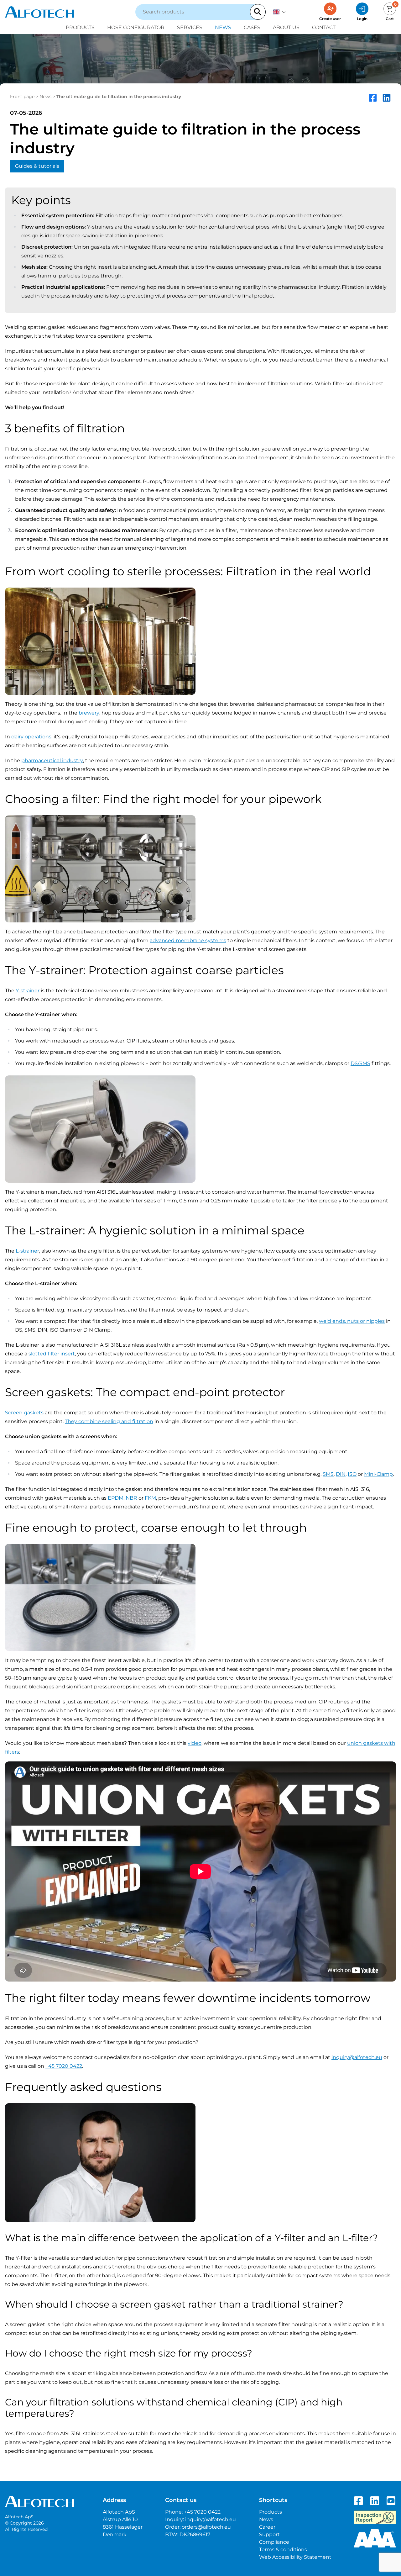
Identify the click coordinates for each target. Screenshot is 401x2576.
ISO (352, 1474)
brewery (89, 713)
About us (286, 27)
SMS (328, 1474)
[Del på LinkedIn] (387, 98)
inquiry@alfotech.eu (357, 2057)
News (223, 27)
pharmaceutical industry (52, 760)
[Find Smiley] (375, 2517)
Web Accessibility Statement (295, 2557)
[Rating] (375, 2538)
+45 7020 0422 (64, 2066)
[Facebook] (358, 2501)
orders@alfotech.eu (206, 2527)
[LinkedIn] (375, 2501)
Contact (324, 27)
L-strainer (27, 1251)
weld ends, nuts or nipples (352, 1321)
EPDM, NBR (122, 1498)
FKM (150, 1498)
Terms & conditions (283, 2550)
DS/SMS (360, 1063)
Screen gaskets (24, 1413)
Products (80, 27)
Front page (22, 97)
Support (269, 2534)
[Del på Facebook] (373, 98)
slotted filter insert (52, 1354)
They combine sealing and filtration (109, 1421)
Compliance (274, 2542)
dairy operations (31, 737)
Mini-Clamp (378, 1474)
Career (267, 2527)
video (195, 1743)
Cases (252, 27)
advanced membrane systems (188, 940)
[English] (279, 12)
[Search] (258, 12)
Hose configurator (136, 27)
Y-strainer (28, 991)
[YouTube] (391, 2501)
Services (190, 27)
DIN (341, 1474)
